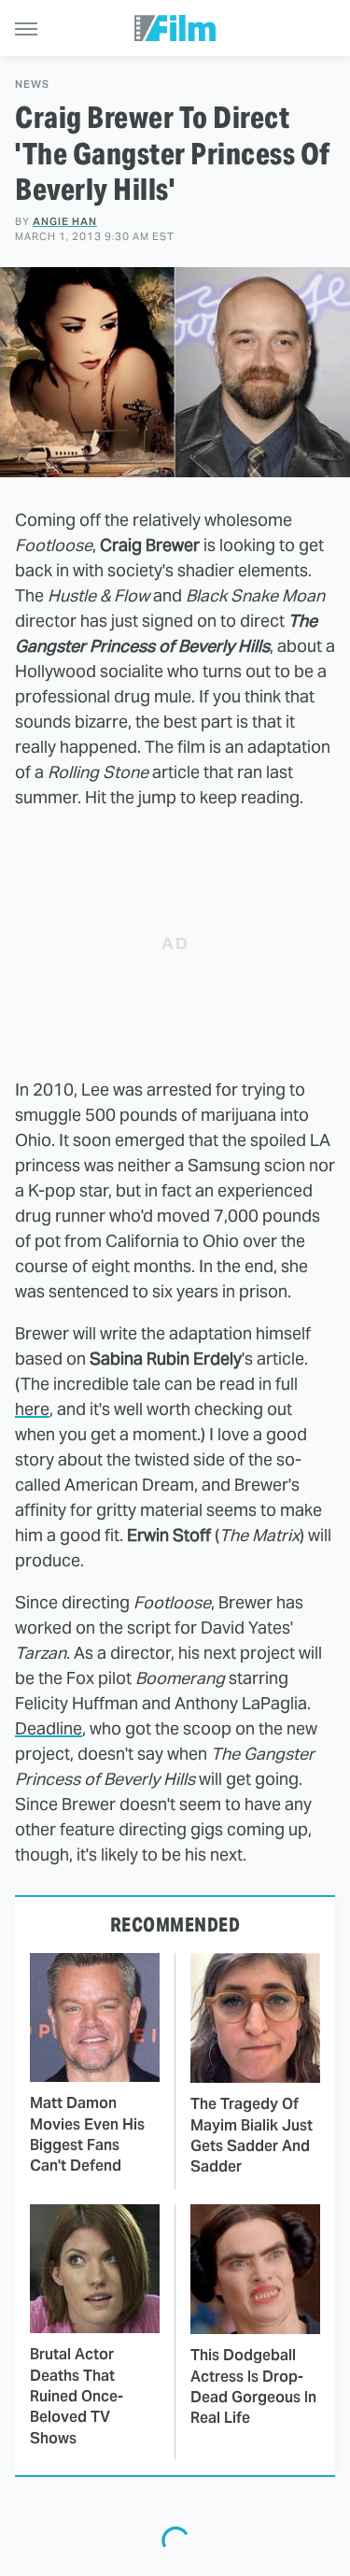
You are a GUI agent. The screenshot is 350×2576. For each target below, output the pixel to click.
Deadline (49, 1728)
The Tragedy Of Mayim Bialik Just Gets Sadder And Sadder (252, 2135)
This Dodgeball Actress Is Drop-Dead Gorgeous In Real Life (253, 2386)
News (32, 85)
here (32, 1409)
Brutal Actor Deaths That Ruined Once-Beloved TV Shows (77, 2396)
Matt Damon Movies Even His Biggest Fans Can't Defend (87, 2134)
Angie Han (65, 221)
